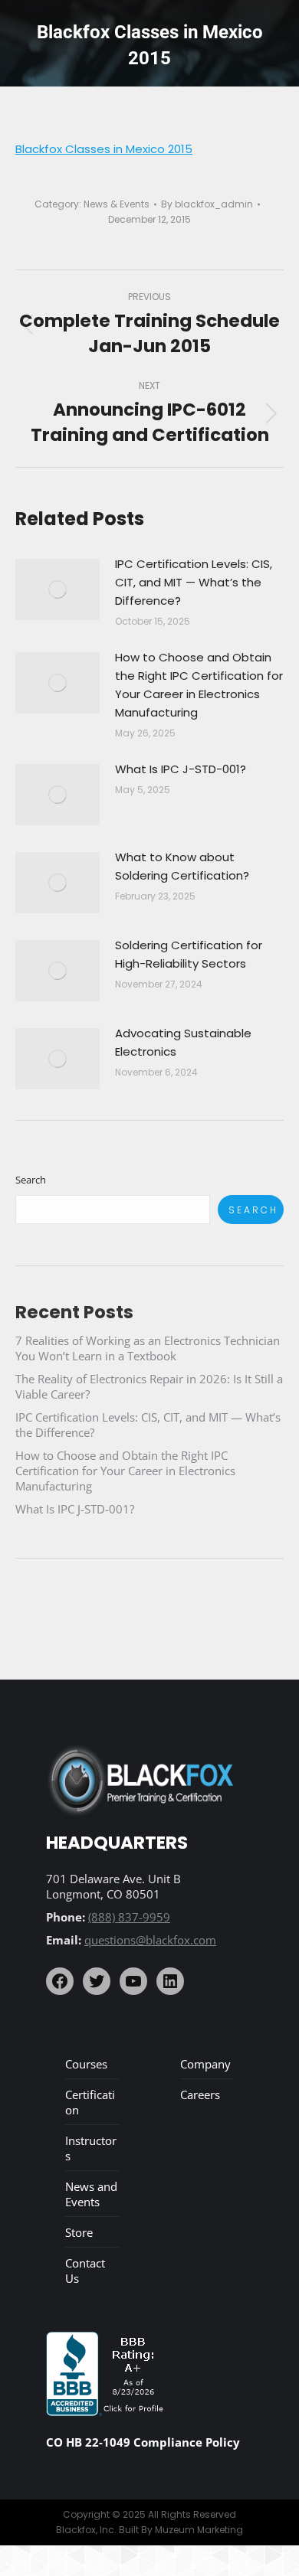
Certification (90, 2102)
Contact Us (85, 2271)
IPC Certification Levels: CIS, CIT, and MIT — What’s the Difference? (194, 582)
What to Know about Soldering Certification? (182, 866)
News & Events (117, 204)
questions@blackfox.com (150, 1940)
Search (31, 1180)
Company (205, 2064)
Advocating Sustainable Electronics (183, 1042)
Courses (86, 2064)
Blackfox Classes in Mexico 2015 (104, 149)
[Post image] (58, 589)
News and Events (91, 2194)
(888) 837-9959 (129, 1917)
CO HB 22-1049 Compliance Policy (143, 2442)
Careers (200, 2094)
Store (79, 2232)
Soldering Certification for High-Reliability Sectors (189, 954)
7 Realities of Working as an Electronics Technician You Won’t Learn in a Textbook (148, 1348)
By (207, 204)
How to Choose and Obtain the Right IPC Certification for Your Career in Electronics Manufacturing (199, 685)
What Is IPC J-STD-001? (181, 769)
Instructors (91, 2148)
